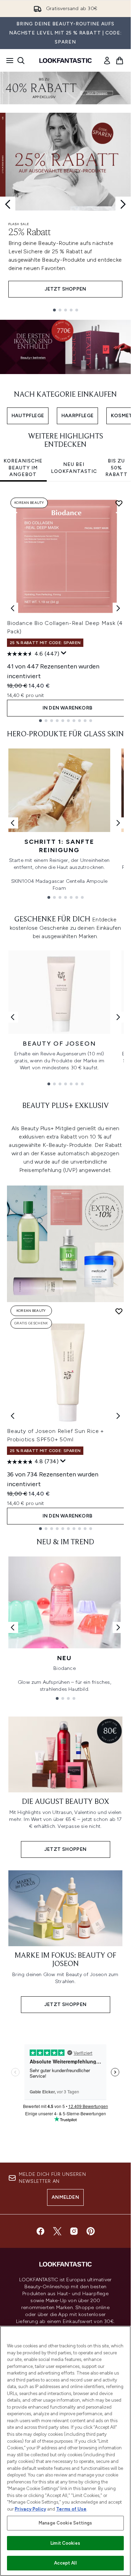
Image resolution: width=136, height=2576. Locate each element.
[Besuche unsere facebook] (40, 2231)
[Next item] (118, 608)
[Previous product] (13, 1416)
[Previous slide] (8, 204)
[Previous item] (13, 608)
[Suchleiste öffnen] (21, 61)
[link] (107, 61)
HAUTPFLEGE (28, 416)
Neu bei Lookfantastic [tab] (74, 468)
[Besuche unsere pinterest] (91, 2231)
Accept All (65, 2563)
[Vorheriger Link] (13, 823)
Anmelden (65, 2197)
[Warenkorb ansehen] (120, 61)
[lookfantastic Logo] (66, 61)
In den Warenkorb (67, 708)
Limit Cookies (65, 2543)
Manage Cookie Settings (65, 2523)
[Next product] (118, 1416)
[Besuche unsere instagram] (74, 2231)
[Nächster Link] (118, 823)
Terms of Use (71, 2509)
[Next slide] (123, 204)
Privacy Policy (30, 2509)
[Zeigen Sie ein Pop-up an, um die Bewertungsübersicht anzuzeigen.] (64, 653)
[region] (65, 2451)
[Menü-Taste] (8, 61)
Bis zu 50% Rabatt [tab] (116, 468)
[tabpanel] (65, 608)
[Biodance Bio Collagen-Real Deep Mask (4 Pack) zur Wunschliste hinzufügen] (119, 503)
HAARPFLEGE (77, 416)
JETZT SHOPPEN (66, 289)
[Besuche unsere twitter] (57, 2231)
